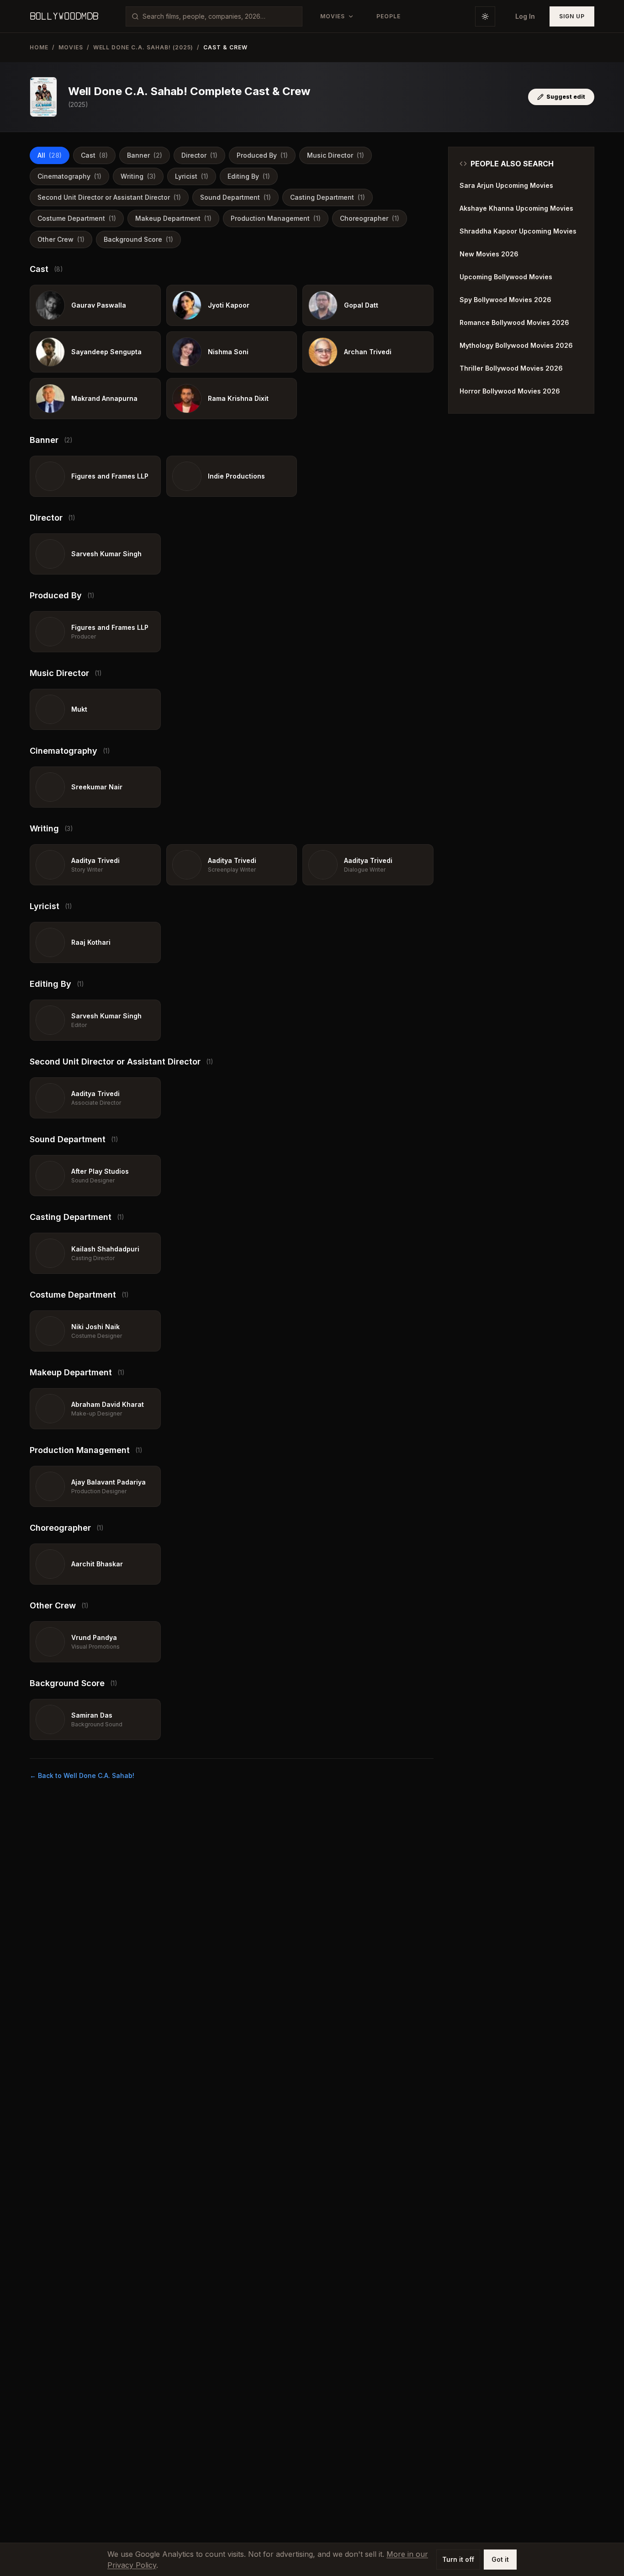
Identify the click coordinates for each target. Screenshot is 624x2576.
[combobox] (219, 16)
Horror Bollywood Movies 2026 (510, 391)
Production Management (276, 218)
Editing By (249, 176)
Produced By (262, 155)
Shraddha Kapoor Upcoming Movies (518, 231)
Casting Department (328, 197)
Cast (94, 155)
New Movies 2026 (489, 254)
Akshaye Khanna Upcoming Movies (516, 208)
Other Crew (61, 239)
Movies (71, 47)
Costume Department (77, 218)
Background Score (138, 239)
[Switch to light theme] (485, 16)
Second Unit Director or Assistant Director (109, 197)
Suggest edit (566, 97)
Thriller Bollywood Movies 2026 (511, 368)
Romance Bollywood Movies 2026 (514, 322)
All (50, 155)
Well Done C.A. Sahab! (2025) (143, 47)
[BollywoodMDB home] (64, 16)
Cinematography (69, 176)
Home (39, 47)
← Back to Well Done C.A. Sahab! (82, 1775)
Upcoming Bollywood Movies (506, 277)
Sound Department (235, 197)
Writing (138, 176)
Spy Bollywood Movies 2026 (505, 300)
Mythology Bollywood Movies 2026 (516, 345)
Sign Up (572, 16)
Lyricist (192, 176)
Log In (525, 16)
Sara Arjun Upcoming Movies (506, 185)
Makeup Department (173, 218)
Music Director (336, 155)
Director (199, 155)
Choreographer (370, 218)
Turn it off (458, 2559)
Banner (145, 155)
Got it (500, 2559)
